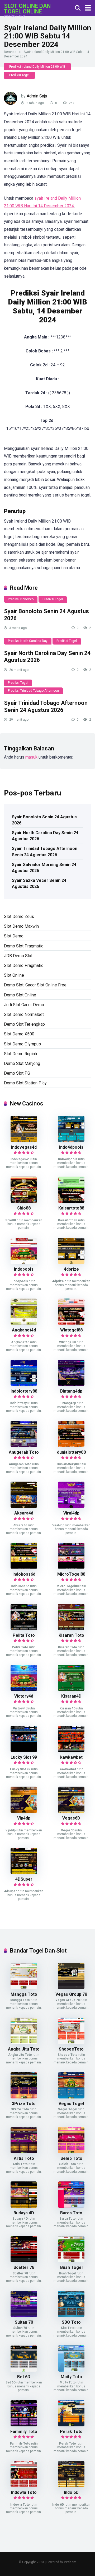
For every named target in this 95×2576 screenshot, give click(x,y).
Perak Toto (71, 2432)
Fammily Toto (24, 2432)
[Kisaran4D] (71, 1690)
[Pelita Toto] (24, 1629)
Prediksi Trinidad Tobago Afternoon (33, 691)
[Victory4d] (24, 1690)
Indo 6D (71, 2492)
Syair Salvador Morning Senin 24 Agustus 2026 (44, 868)
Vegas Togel (71, 2104)
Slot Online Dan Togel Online (27, 9)
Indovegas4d (24, 1147)
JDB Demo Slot (18, 956)
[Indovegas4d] (24, 1141)
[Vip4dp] (24, 1811)
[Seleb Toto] (71, 2152)
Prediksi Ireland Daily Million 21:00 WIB (37, 67)
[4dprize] (71, 1263)
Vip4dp (24, 1818)
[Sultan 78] (24, 2316)
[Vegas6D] (71, 1811)
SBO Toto (71, 2322)
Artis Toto (24, 2158)
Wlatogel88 (71, 1330)
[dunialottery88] (71, 1446)
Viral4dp (71, 1513)
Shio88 (24, 1208)
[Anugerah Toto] (24, 1446)
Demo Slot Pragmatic (24, 946)
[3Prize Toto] (24, 2097)
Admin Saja (37, 96)
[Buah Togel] (71, 2261)
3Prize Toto (24, 2104)
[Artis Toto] (24, 2152)
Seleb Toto (71, 2158)
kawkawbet (71, 1757)
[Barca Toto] (71, 2206)
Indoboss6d (24, 1574)
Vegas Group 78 (71, 1994)
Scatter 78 (24, 2267)
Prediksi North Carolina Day (28, 641)
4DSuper (24, 1879)
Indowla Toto (24, 2492)
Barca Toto (71, 2213)
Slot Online (14, 975)
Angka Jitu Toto (24, 2049)
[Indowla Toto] (24, 2486)
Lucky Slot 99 (24, 1757)
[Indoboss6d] (24, 1568)
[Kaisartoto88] (71, 1201)
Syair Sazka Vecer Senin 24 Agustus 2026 (39, 883)
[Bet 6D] (24, 2370)
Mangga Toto (24, 1994)
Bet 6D (24, 2377)
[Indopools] (24, 1263)
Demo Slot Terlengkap (24, 1024)
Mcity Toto (71, 2377)
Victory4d (24, 1696)
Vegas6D (71, 1818)
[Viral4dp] (71, 1506)
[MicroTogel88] (71, 1568)
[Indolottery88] (24, 1385)
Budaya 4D (24, 2213)
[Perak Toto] (71, 2425)
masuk (31, 757)
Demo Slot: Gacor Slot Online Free (35, 985)
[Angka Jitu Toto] (24, 2042)
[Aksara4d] (24, 1506)
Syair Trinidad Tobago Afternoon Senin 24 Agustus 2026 (46, 706)
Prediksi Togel (19, 75)
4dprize (71, 1269)
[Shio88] (24, 1201)
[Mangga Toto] (24, 1988)
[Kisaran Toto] (71, 1629)
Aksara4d (24, 1513)
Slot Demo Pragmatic (24, 965)
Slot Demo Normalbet (24, 1014)
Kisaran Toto (71, 1635)
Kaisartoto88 (71, 1208)
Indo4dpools (71, 1147)
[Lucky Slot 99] (24, 1751)
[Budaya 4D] (24, 2206)
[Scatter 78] (24, 2261)
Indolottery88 (24, 1391)
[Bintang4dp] (71, 1385)
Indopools (24, 1269)
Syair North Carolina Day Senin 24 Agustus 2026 (45, 836)
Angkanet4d (24, 1330)
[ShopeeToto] (71, 2042)
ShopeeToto (71, 2049)
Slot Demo (14, 936)
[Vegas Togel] (71, 2097)
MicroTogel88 (71, 1574)
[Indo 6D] (71, 2486)
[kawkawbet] (71, 1751)
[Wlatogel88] (71, 1323)
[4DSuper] (24, 1873)
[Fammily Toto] (24, 2425)
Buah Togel (71, 2267)
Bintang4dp (71, 1391)
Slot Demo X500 (19, 1034)
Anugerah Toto (24, 1452)
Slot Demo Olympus (22, 1044)
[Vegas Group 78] (71, 1988)
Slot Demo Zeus (19, 916)
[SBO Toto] (71, 2316)
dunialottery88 (71, 1452)
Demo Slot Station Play (25, 1083)
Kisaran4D (71, 1696)
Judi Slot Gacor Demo (24, 1005)
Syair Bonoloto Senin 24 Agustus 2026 (44, 820)
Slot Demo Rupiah (20, 1054)
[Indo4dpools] (71, 1141)
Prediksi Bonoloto (21, 599)
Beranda (10, 52)
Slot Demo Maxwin (21, 926)
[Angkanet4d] (24, 1323)
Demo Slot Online (20, 995)
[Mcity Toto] (71, 2370)
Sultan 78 (24, 2322)
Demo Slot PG (17, 1073)
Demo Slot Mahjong (22, 1063)
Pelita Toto (24, 1635)
